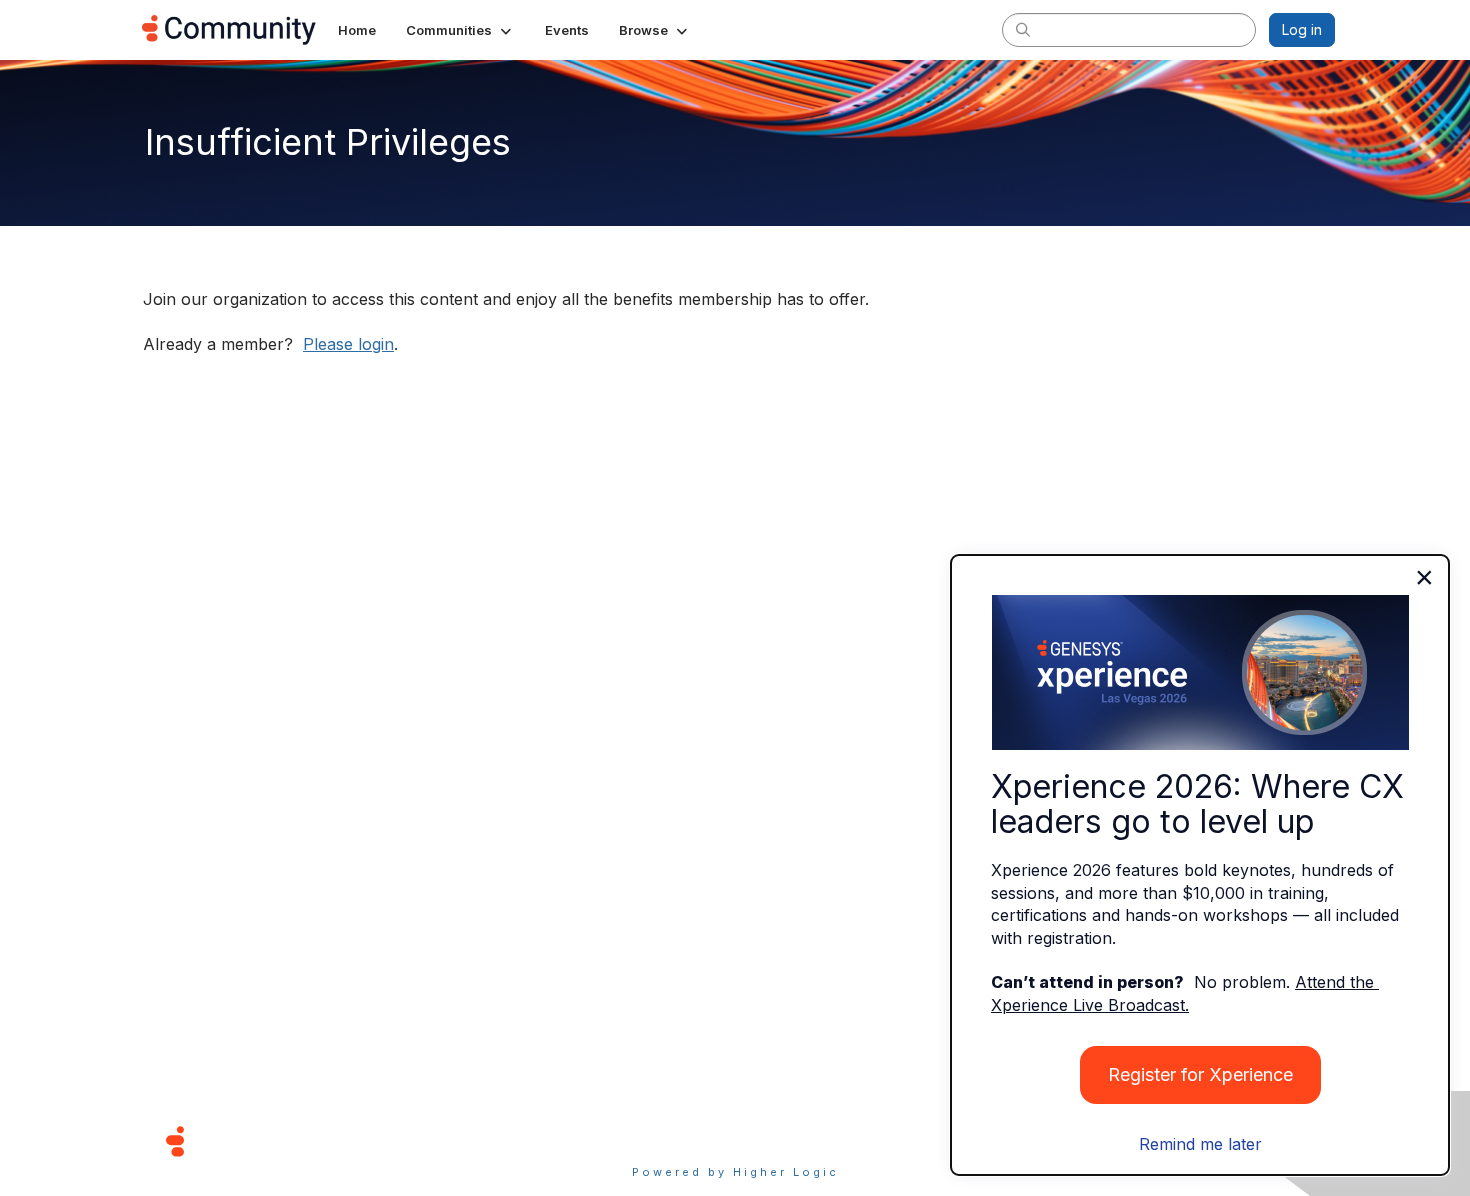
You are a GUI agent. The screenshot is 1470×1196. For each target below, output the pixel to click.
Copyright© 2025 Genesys (312, 1140)
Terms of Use (664, 1140)
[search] (1023, 29)
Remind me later (1200, 1144)
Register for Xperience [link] (1200, 1074)
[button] (460, 30)
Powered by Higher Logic (735, 1172)
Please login (348, 344)
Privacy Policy (799, 1140)
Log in (1302, 29)
